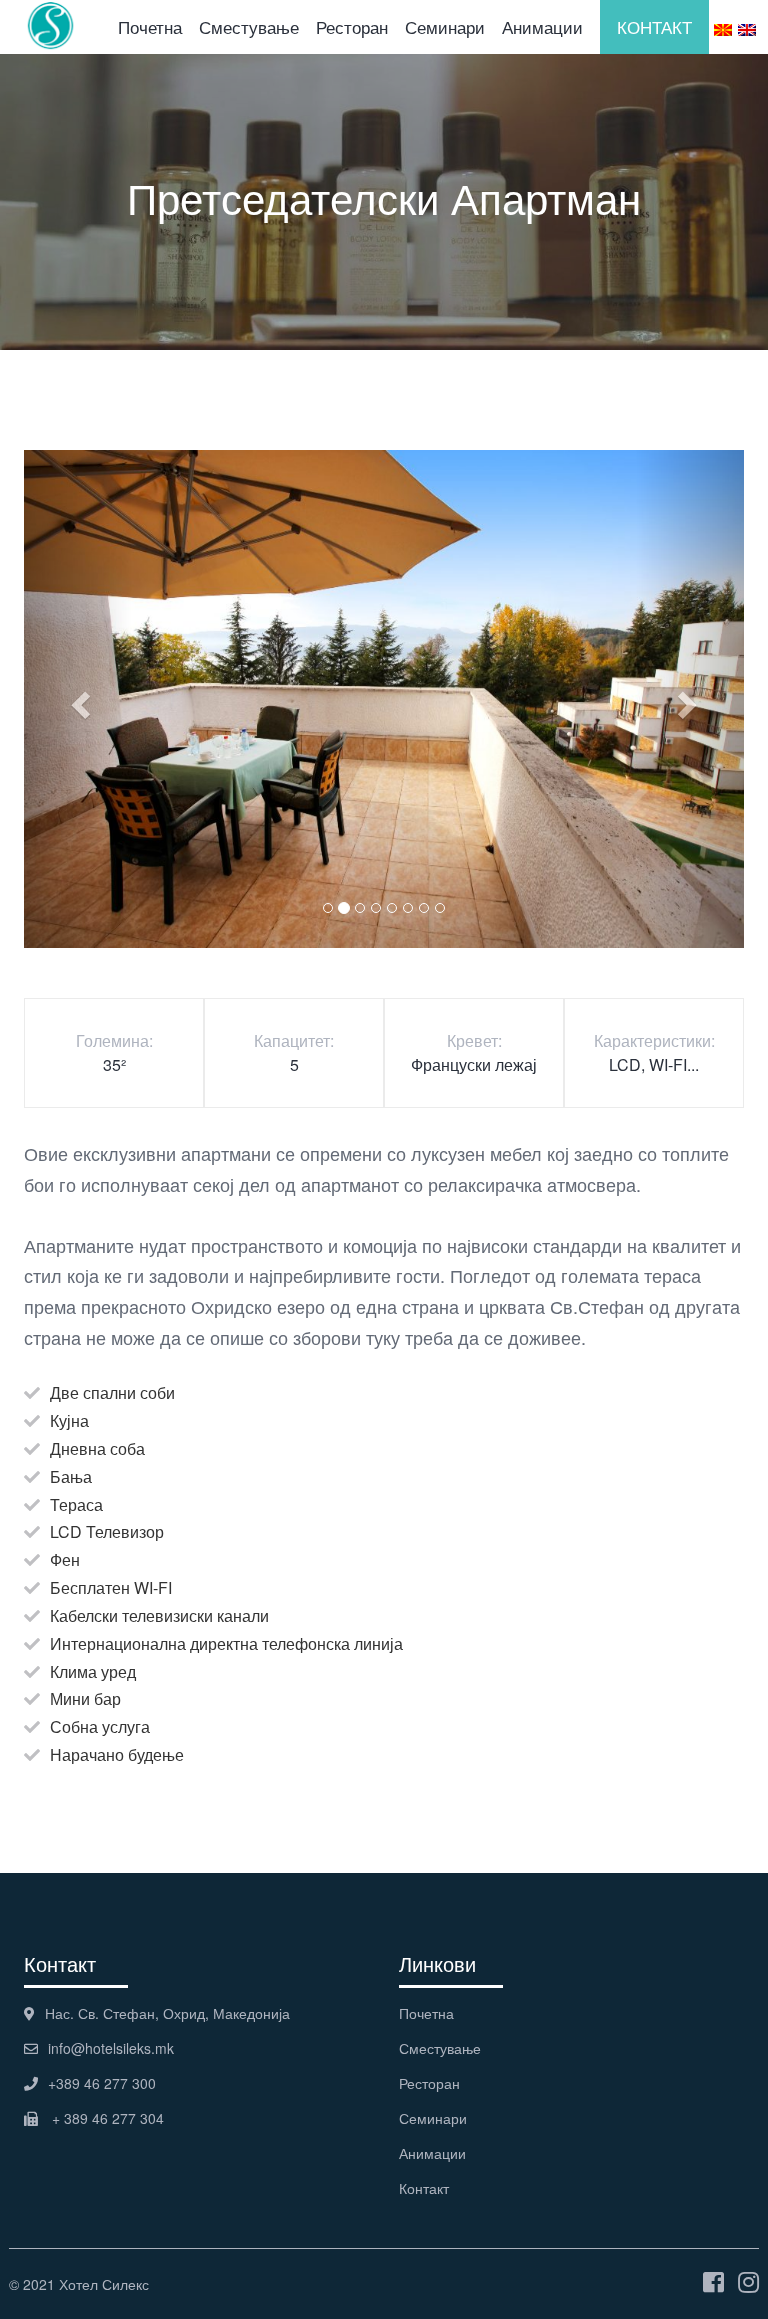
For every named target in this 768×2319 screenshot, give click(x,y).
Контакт (424, 2188)
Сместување (249, 26)
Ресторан (352, 26)
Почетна (150, 26)
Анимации (542, 26)
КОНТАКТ (654, 26)
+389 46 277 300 (102, 2083)
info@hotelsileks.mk (111, 2048)
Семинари (445, 26)
